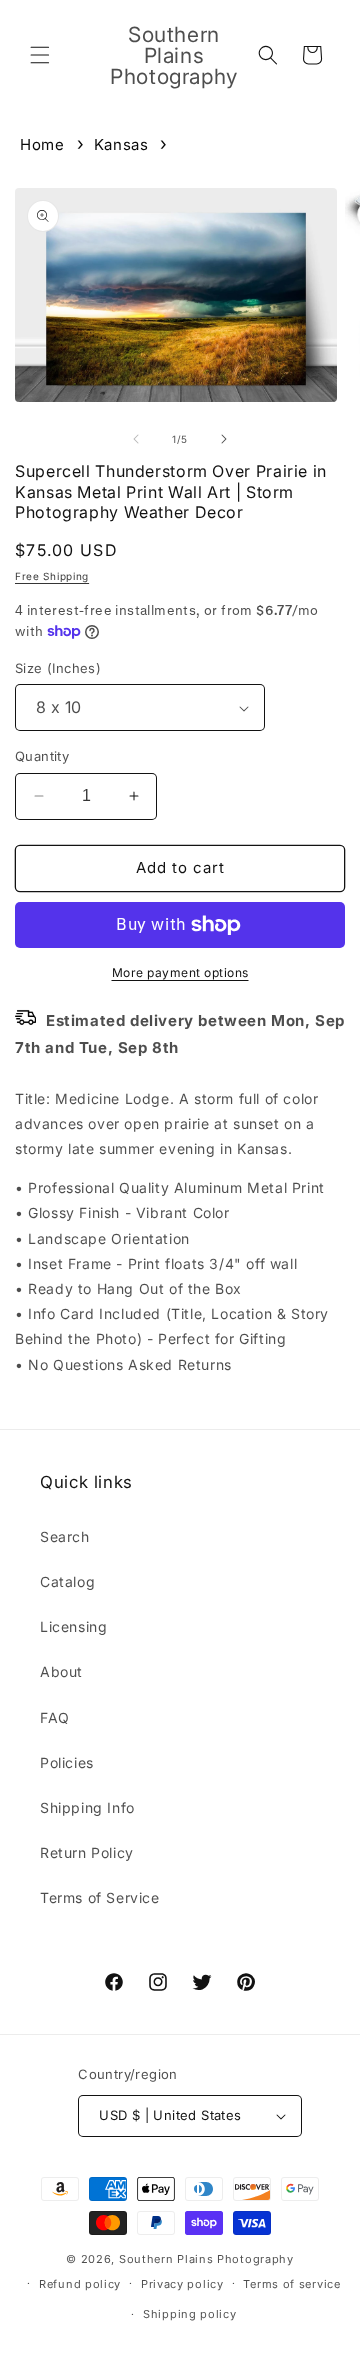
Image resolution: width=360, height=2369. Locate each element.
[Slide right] (224, 439)
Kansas (121, 144)
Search (65, 1536)
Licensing (73, 1626)
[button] (40, 55)
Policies (67, 1762)
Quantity (42, 756)
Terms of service (291, 2284)
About (61, 1671)
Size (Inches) (58, 668)
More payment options (180, 972)
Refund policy (80, 2284)
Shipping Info (87, 1807)
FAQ (55, 1717)
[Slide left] (136, 439)
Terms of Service (100, 1897)
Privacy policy (182, 2284)
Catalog (67, 1581)
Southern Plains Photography (206, 2259)
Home (42, 144)
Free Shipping (52, 576)
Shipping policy (190, 2314)
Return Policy (87, 1852)
